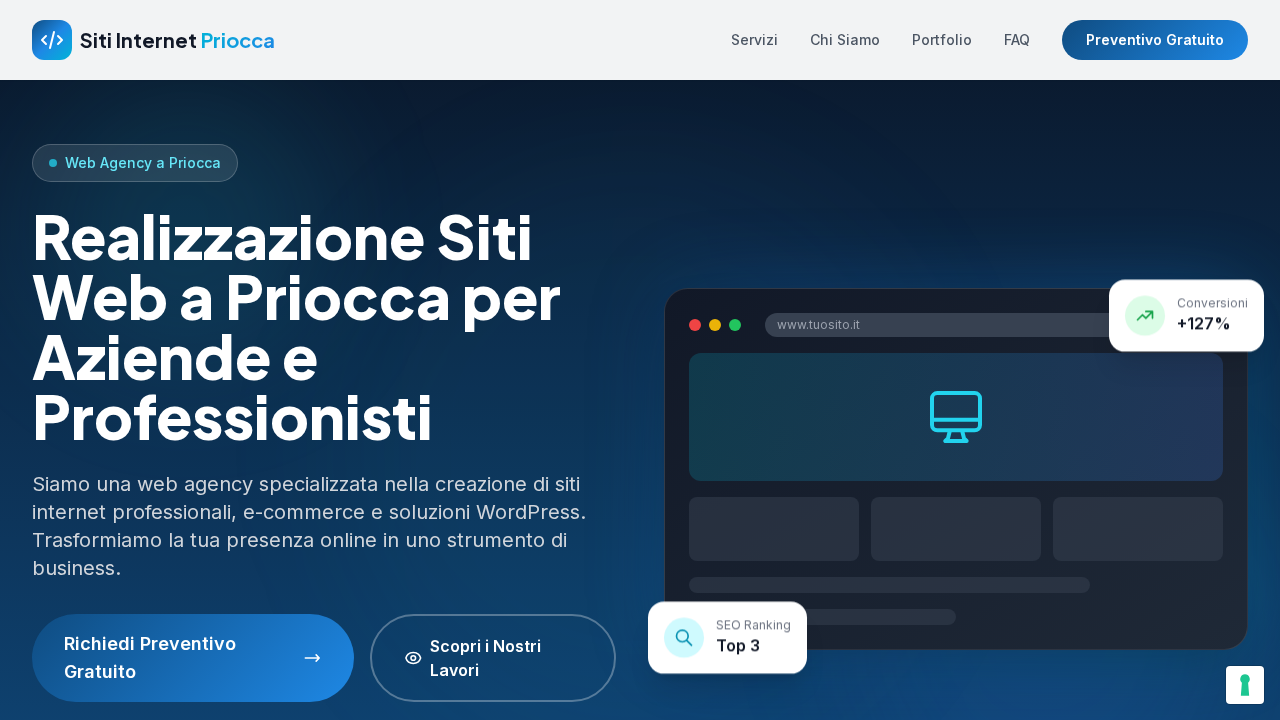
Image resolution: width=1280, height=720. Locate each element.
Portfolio (942, 39)
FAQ (1017, 39)
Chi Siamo (845, 39)
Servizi (754, 39)
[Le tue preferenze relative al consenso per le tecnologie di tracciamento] (1245, 685)
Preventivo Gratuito (1155, 39)
